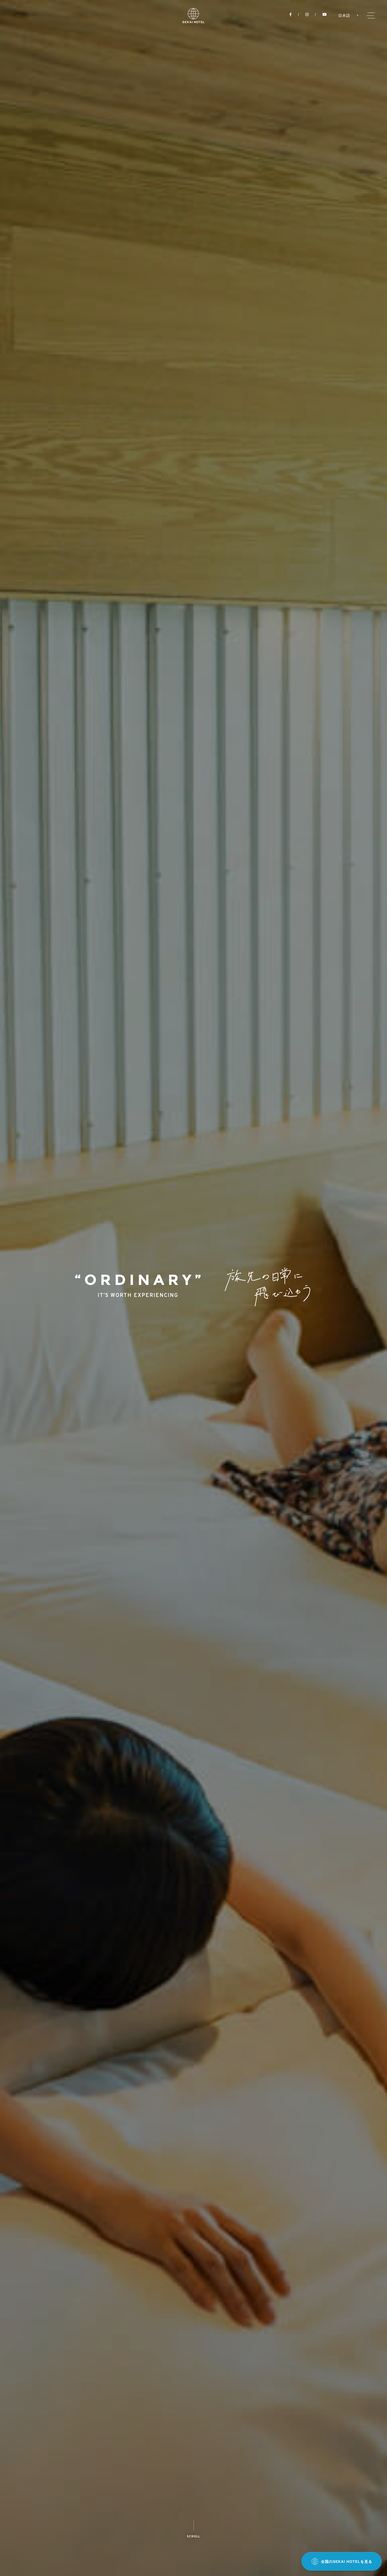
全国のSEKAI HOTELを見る (347, 2562)
